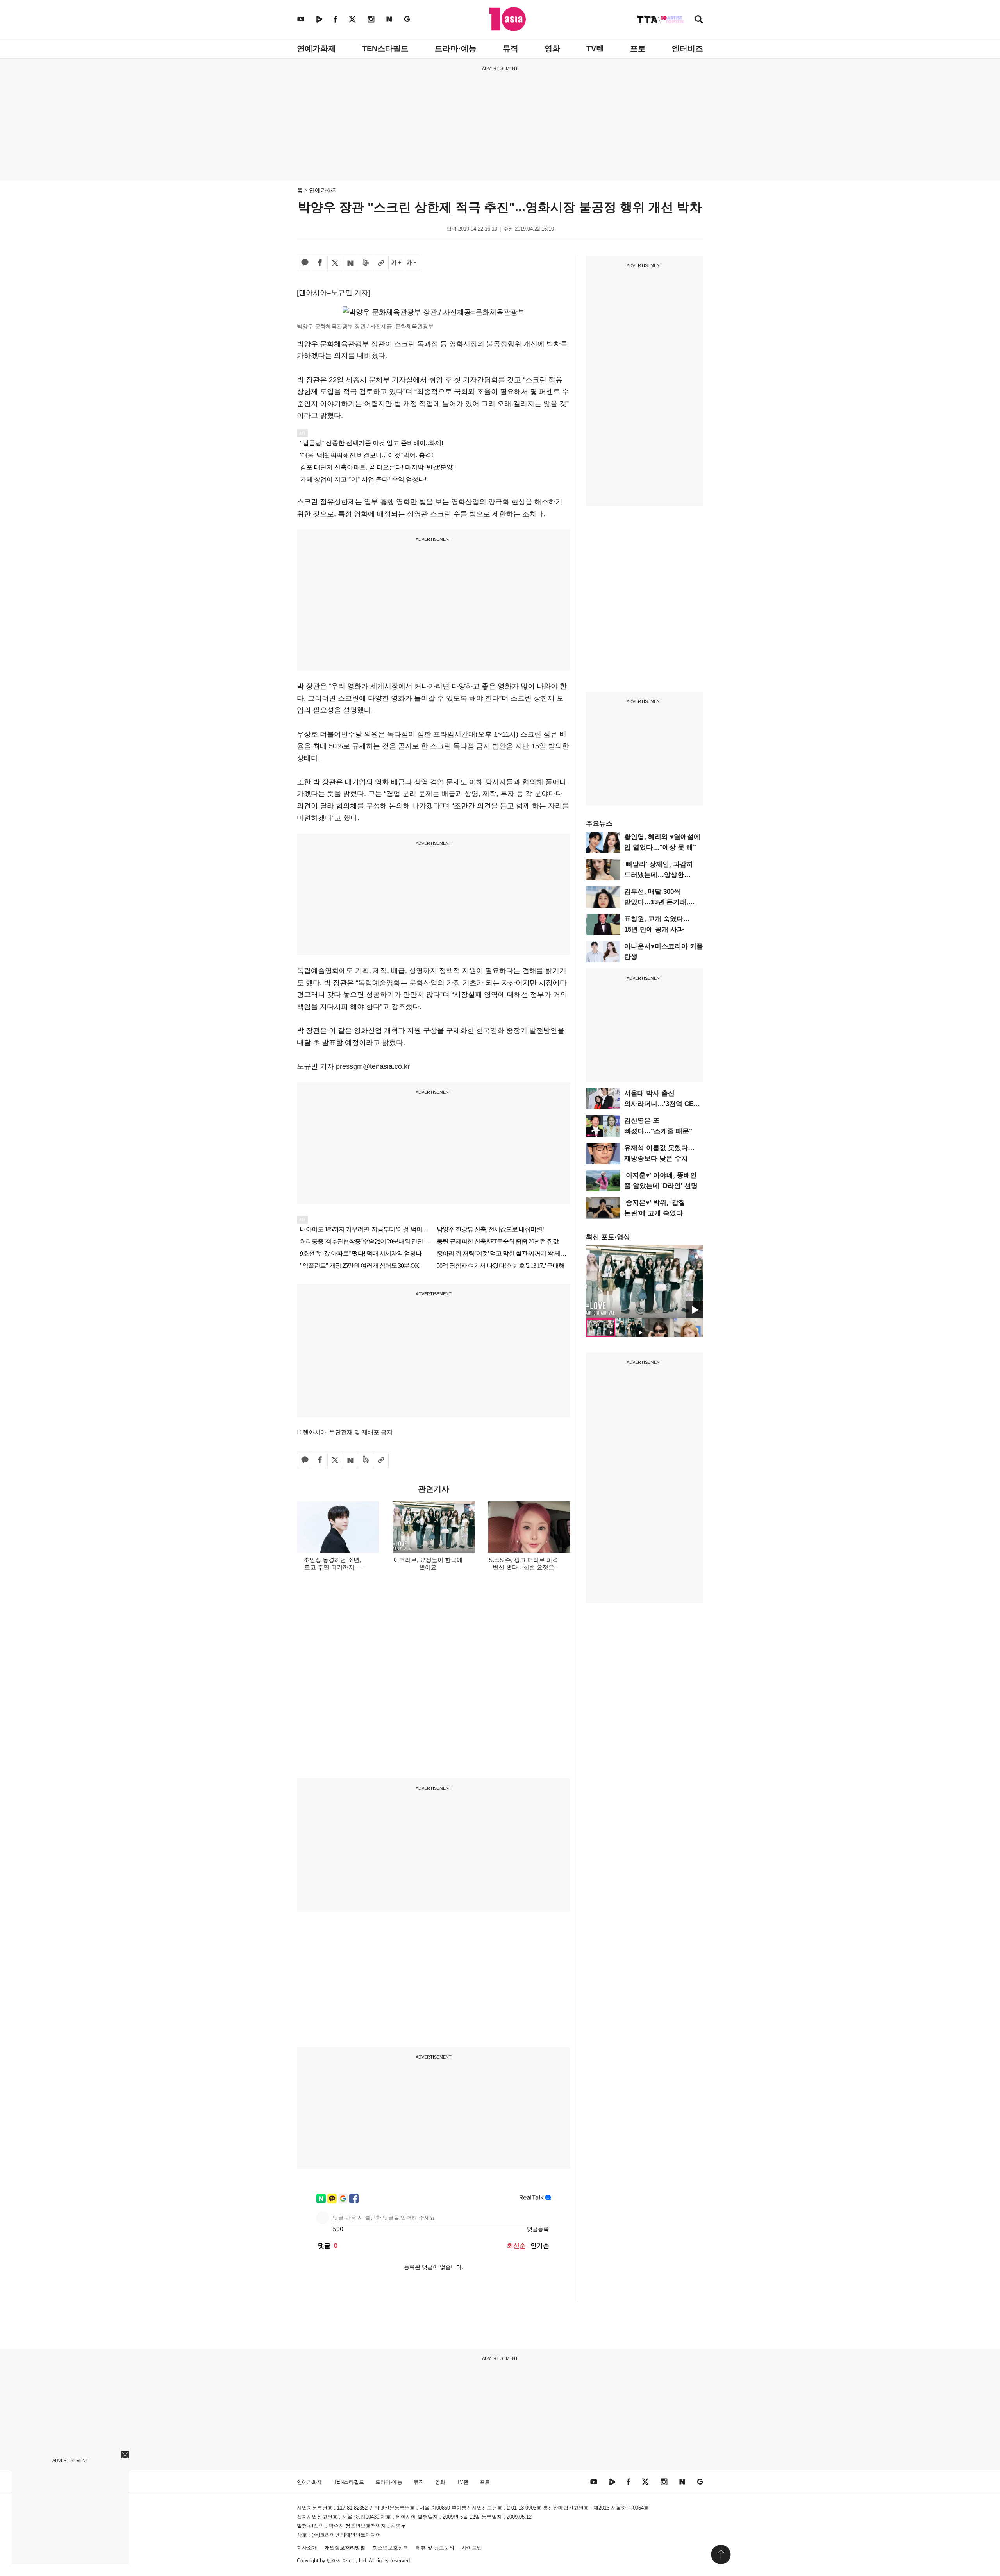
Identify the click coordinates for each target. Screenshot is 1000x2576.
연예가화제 (316, 48)
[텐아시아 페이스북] (336, 19)
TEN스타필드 (385, 48)
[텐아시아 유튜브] (301, 19)
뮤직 (511, 48)
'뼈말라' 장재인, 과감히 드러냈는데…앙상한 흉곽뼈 (659, 875)
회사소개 (307, 2548)
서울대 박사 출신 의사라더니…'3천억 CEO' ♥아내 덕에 (662, 1104)
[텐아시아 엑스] (352, 19)
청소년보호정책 (390, 2548)
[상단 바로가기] (721, 2555)
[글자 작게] (411, 263)
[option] (645, 1282)
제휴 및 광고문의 (435, 2548)
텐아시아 (337, 2561)
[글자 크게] (396, 263)
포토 (638, 48)
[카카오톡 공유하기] (305, 263)
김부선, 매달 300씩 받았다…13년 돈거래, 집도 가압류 (656, 902)
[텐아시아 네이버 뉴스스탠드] (389, 19)
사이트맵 (472, 2548)
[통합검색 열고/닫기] (699, 20)
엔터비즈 (687, 48)
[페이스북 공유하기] (320, 263)
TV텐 (595, 48)
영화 (552, 48)
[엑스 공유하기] (335, 263)
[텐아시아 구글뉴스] (407, 19)
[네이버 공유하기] (350, 263)
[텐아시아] (508, 19)
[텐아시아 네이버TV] (319, 19)
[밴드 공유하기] (366, 263)
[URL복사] (381, 263)
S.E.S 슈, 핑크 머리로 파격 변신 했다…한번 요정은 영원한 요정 (523, 1567)
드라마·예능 (456, 48)
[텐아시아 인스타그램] (371, 19)
